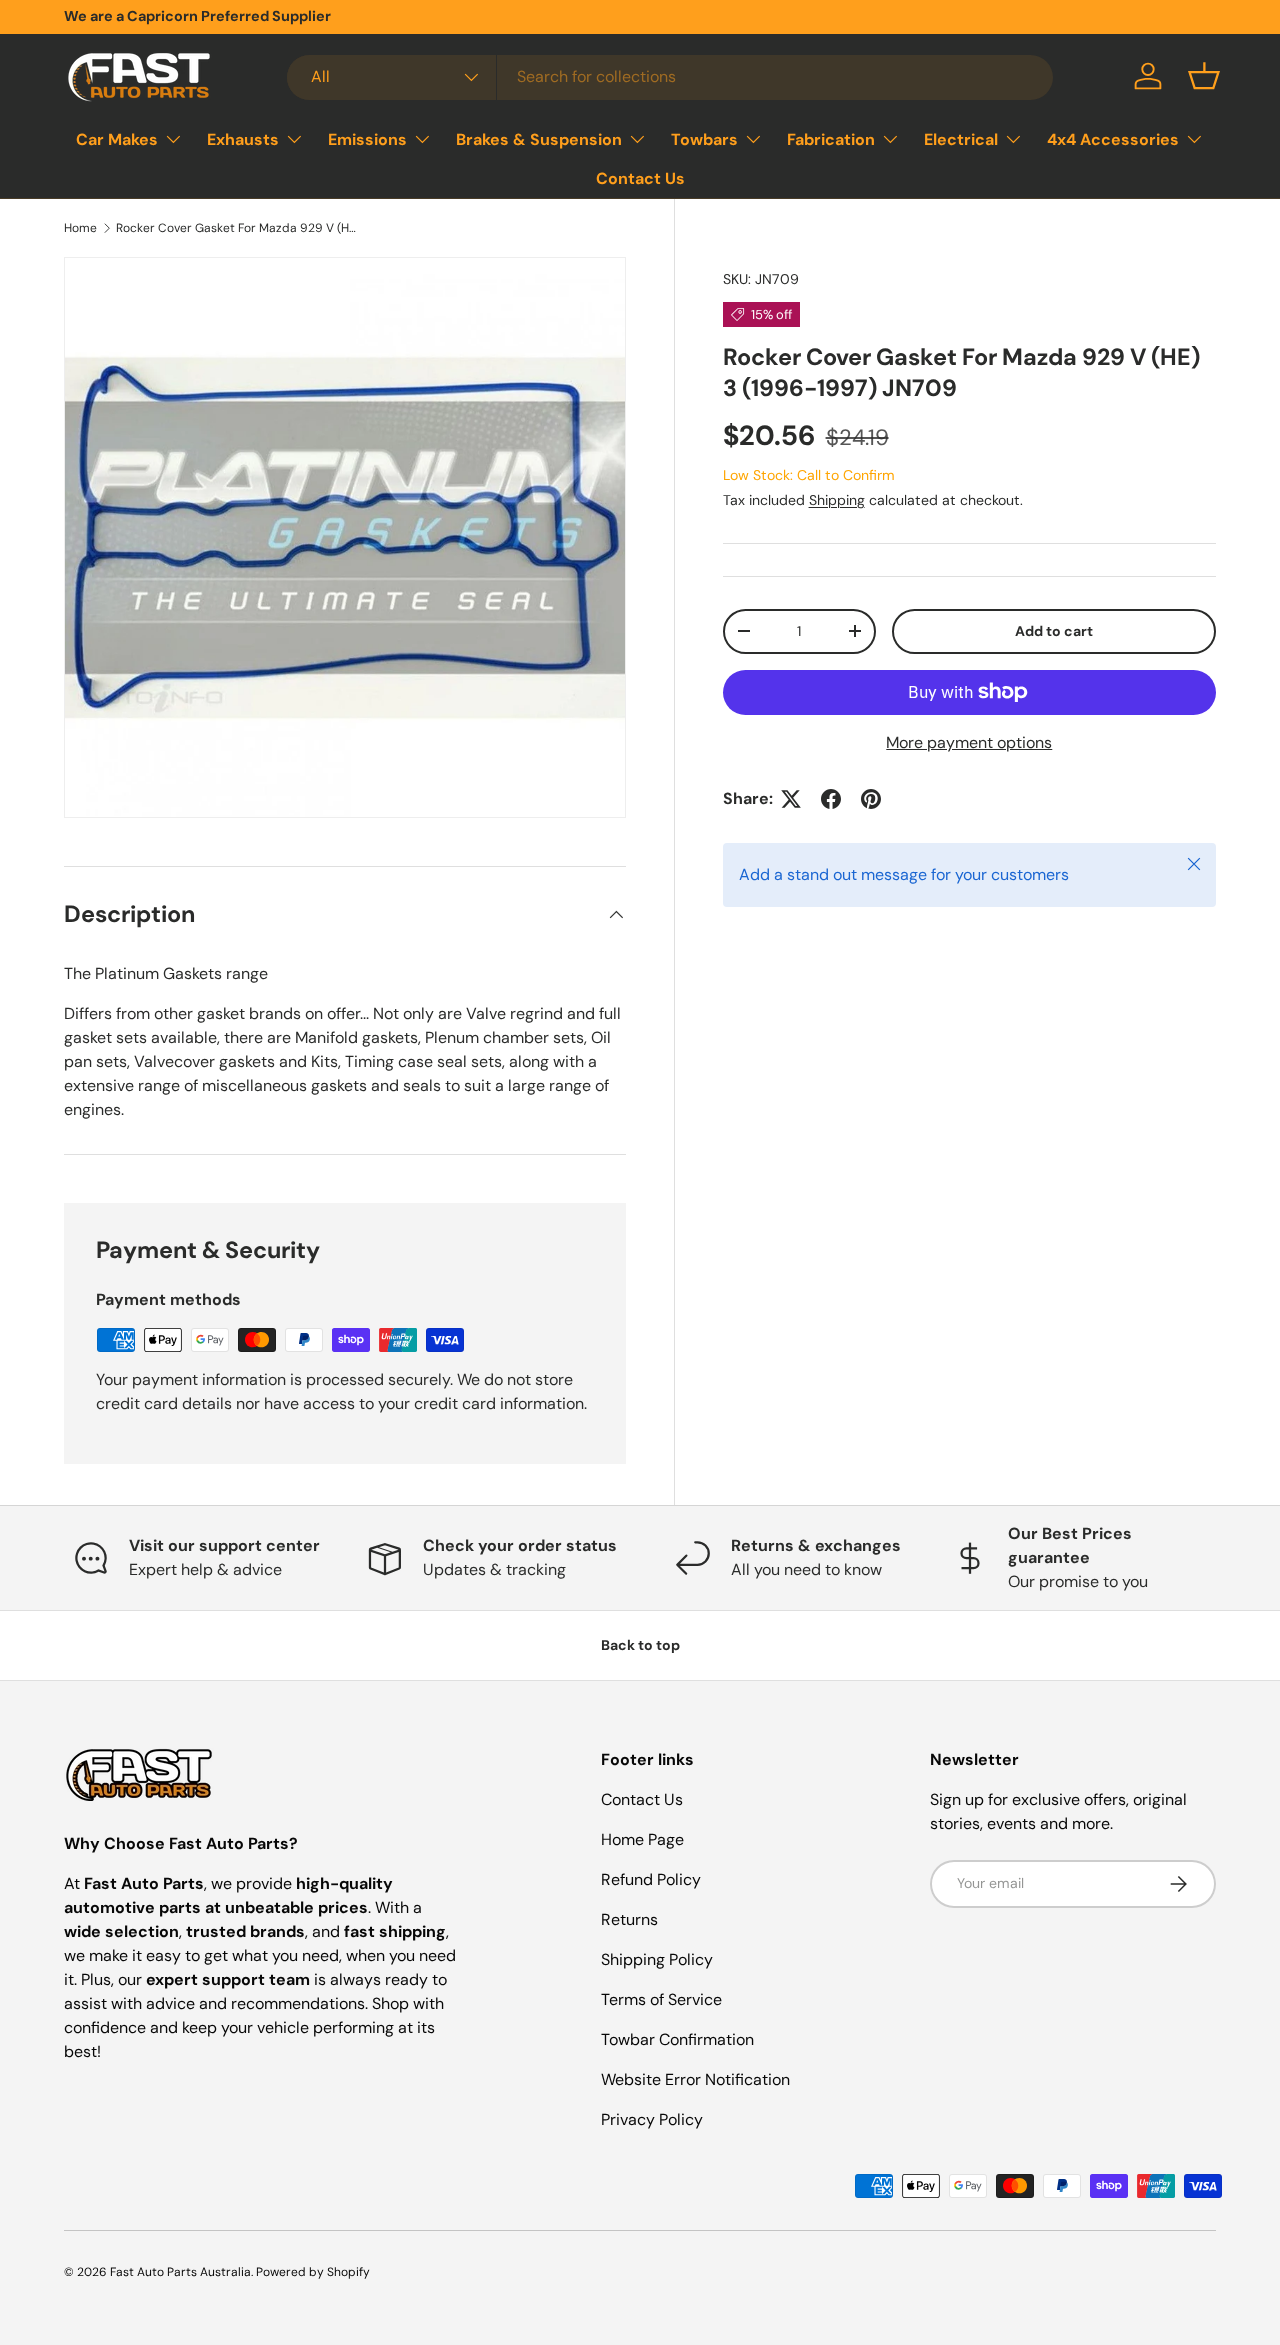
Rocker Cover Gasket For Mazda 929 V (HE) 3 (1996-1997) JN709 (236, 228)
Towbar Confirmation (677, 2039)
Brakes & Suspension (539, 138)
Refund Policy (651, 1879)
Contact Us (640, 178)
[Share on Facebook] (831, 799)
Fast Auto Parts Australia (180, 2272)
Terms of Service (661, 1999)
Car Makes (117, 138)
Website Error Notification (695, 2079)
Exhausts (243, 138)
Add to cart (1054, 631)
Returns (629, 1919)
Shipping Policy (657, 1959)
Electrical (961, 138)
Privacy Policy (652, 2119)
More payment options (969, 742)
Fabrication (831, 138)
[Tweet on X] (791, 799)
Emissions (367, 138)
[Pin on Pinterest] (871, 799)
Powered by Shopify (313, 2272)
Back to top (640, 1645)
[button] (1204, 76)
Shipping (837, 500)
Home (80, 228)
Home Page (642, 1839)
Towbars (704, 138)
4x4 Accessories (1113, 138)
